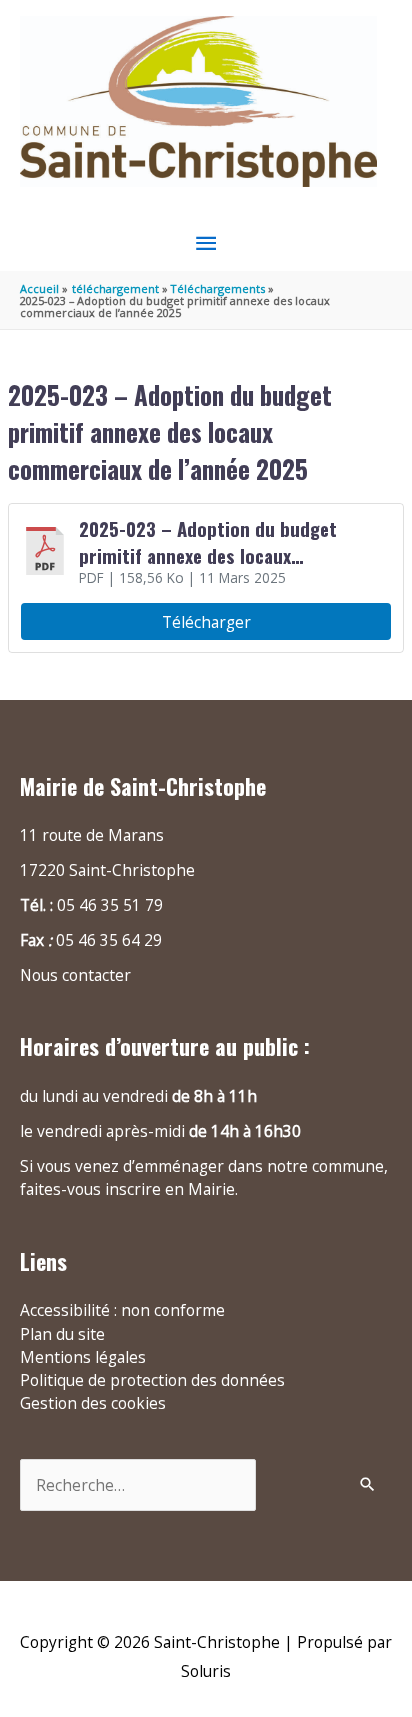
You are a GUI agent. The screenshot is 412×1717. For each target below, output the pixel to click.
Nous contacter (75, 975)
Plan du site (62, 1334)
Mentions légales (83, 1357)
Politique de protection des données (152, 1380)
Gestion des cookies (93, 1403)
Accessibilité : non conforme (122, 1310)
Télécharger (206, 622)
